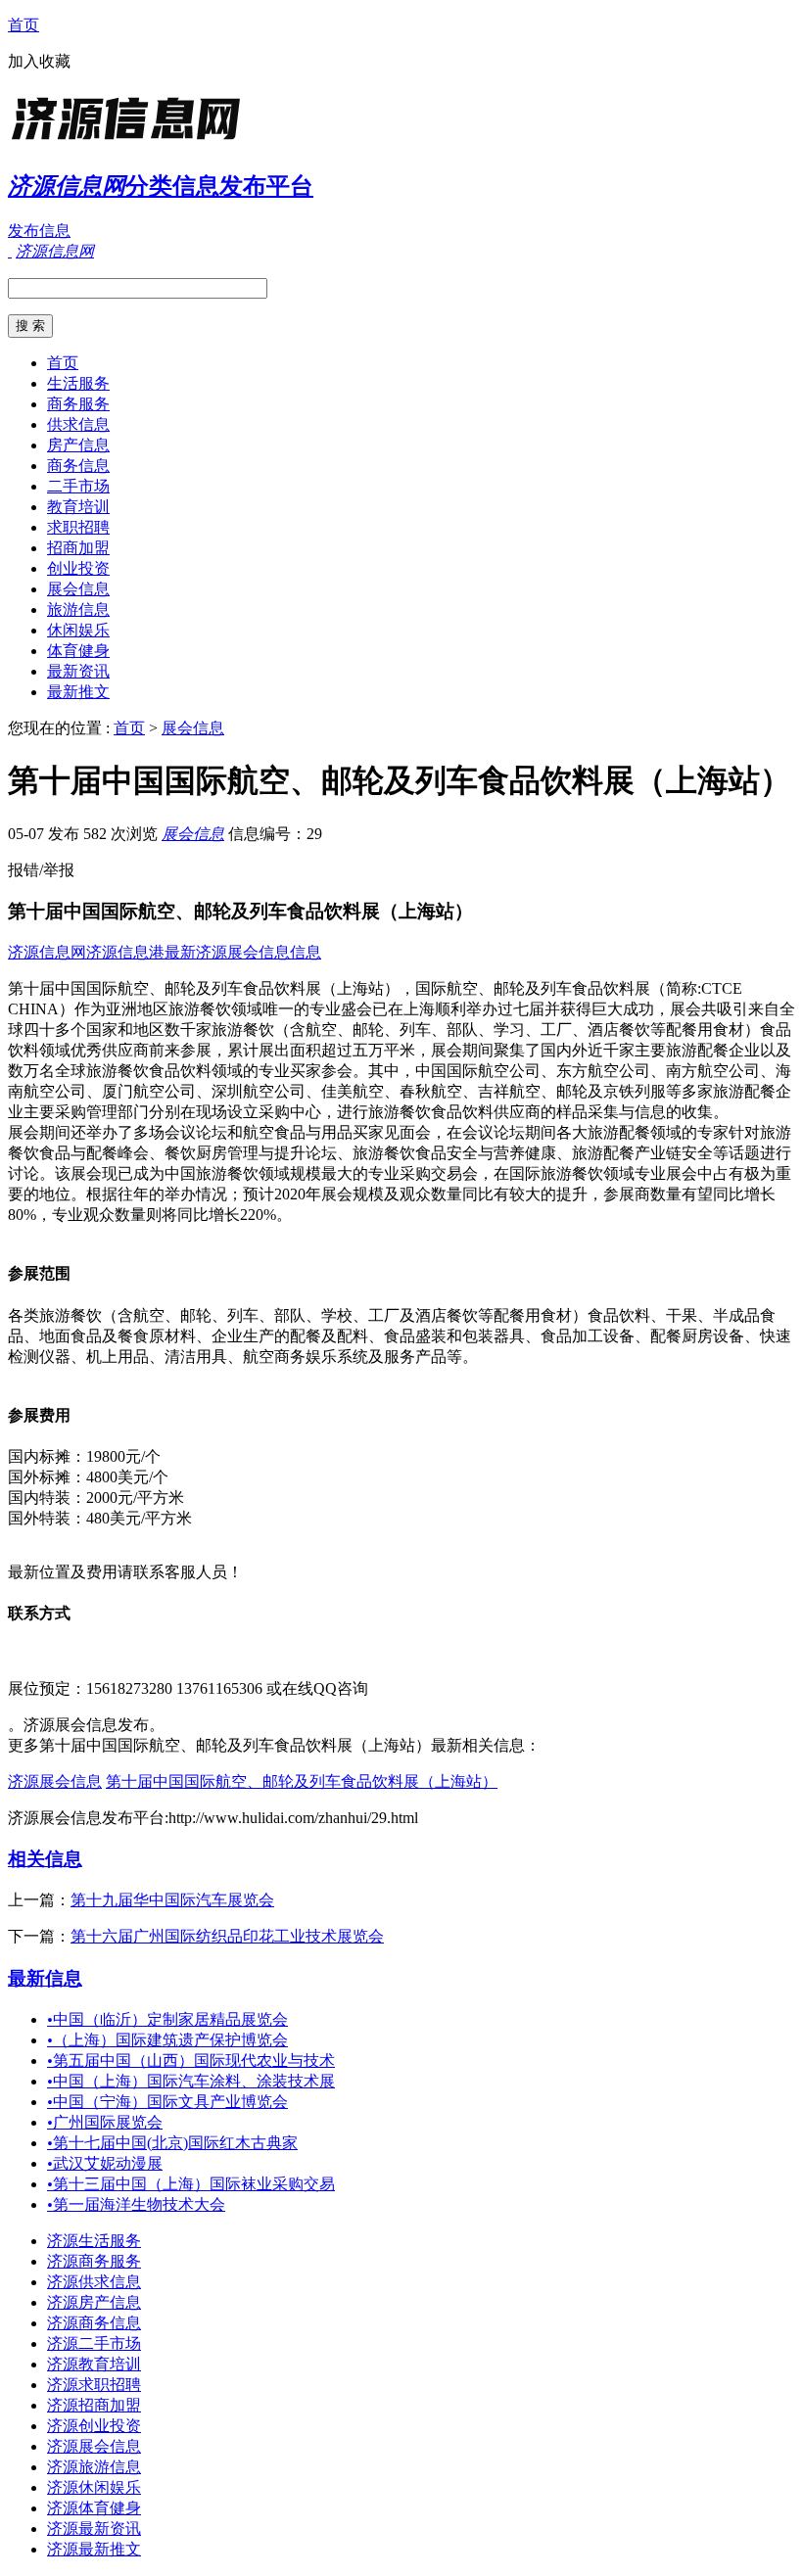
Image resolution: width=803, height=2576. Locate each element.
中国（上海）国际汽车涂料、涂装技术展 (191, 2081)
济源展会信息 (55, 1781)
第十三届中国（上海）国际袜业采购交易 (191, 2184)
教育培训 (78, 507)
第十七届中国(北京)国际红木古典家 (172, 2143)
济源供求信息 (94, 2282)
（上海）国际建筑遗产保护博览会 (167, 2040)
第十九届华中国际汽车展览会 (172, 1900)
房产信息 (78, 445)
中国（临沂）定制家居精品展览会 (167, 2019)
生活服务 (78, 383)
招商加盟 (78, 548)
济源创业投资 (94, 2426)
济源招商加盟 (94, 2405)
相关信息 (45, 1859)
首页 (24, 25)
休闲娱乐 (78, 630)
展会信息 (78, 589)
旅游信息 (78, 609)
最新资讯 (78, 671)
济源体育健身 (94, 2508)
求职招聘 (78, 527)
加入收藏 (39, 61)
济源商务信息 (94, 2323)
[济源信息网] (130, 141)
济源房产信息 (94, 2302)
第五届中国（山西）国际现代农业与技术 (191, 2061)
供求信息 (78, 424)
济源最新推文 (94, 2549)
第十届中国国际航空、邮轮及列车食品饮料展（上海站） (302, 1781)
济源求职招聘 (94, 2385)
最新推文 (78, 692)
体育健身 (78, 651)
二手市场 (78, 486)
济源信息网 (47, 952)
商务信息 (78, 466)
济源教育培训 (94, 2364)
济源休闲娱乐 (94, 2487)
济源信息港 (125, 952)
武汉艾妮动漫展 (105, 2163)
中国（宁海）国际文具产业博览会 (167, 2102)
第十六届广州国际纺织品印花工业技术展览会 (227, 1936)
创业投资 (78, 568)
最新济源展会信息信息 (243, 952)
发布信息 (39, 231)
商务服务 (78, 404)
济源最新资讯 (94, 2529)
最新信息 (45, 1978)
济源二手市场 (94, 2343)
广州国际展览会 (105, 2122)
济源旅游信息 (94, 2467)
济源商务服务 (94, 2261)
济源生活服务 (94, 2241)
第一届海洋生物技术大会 (136, 2204)
